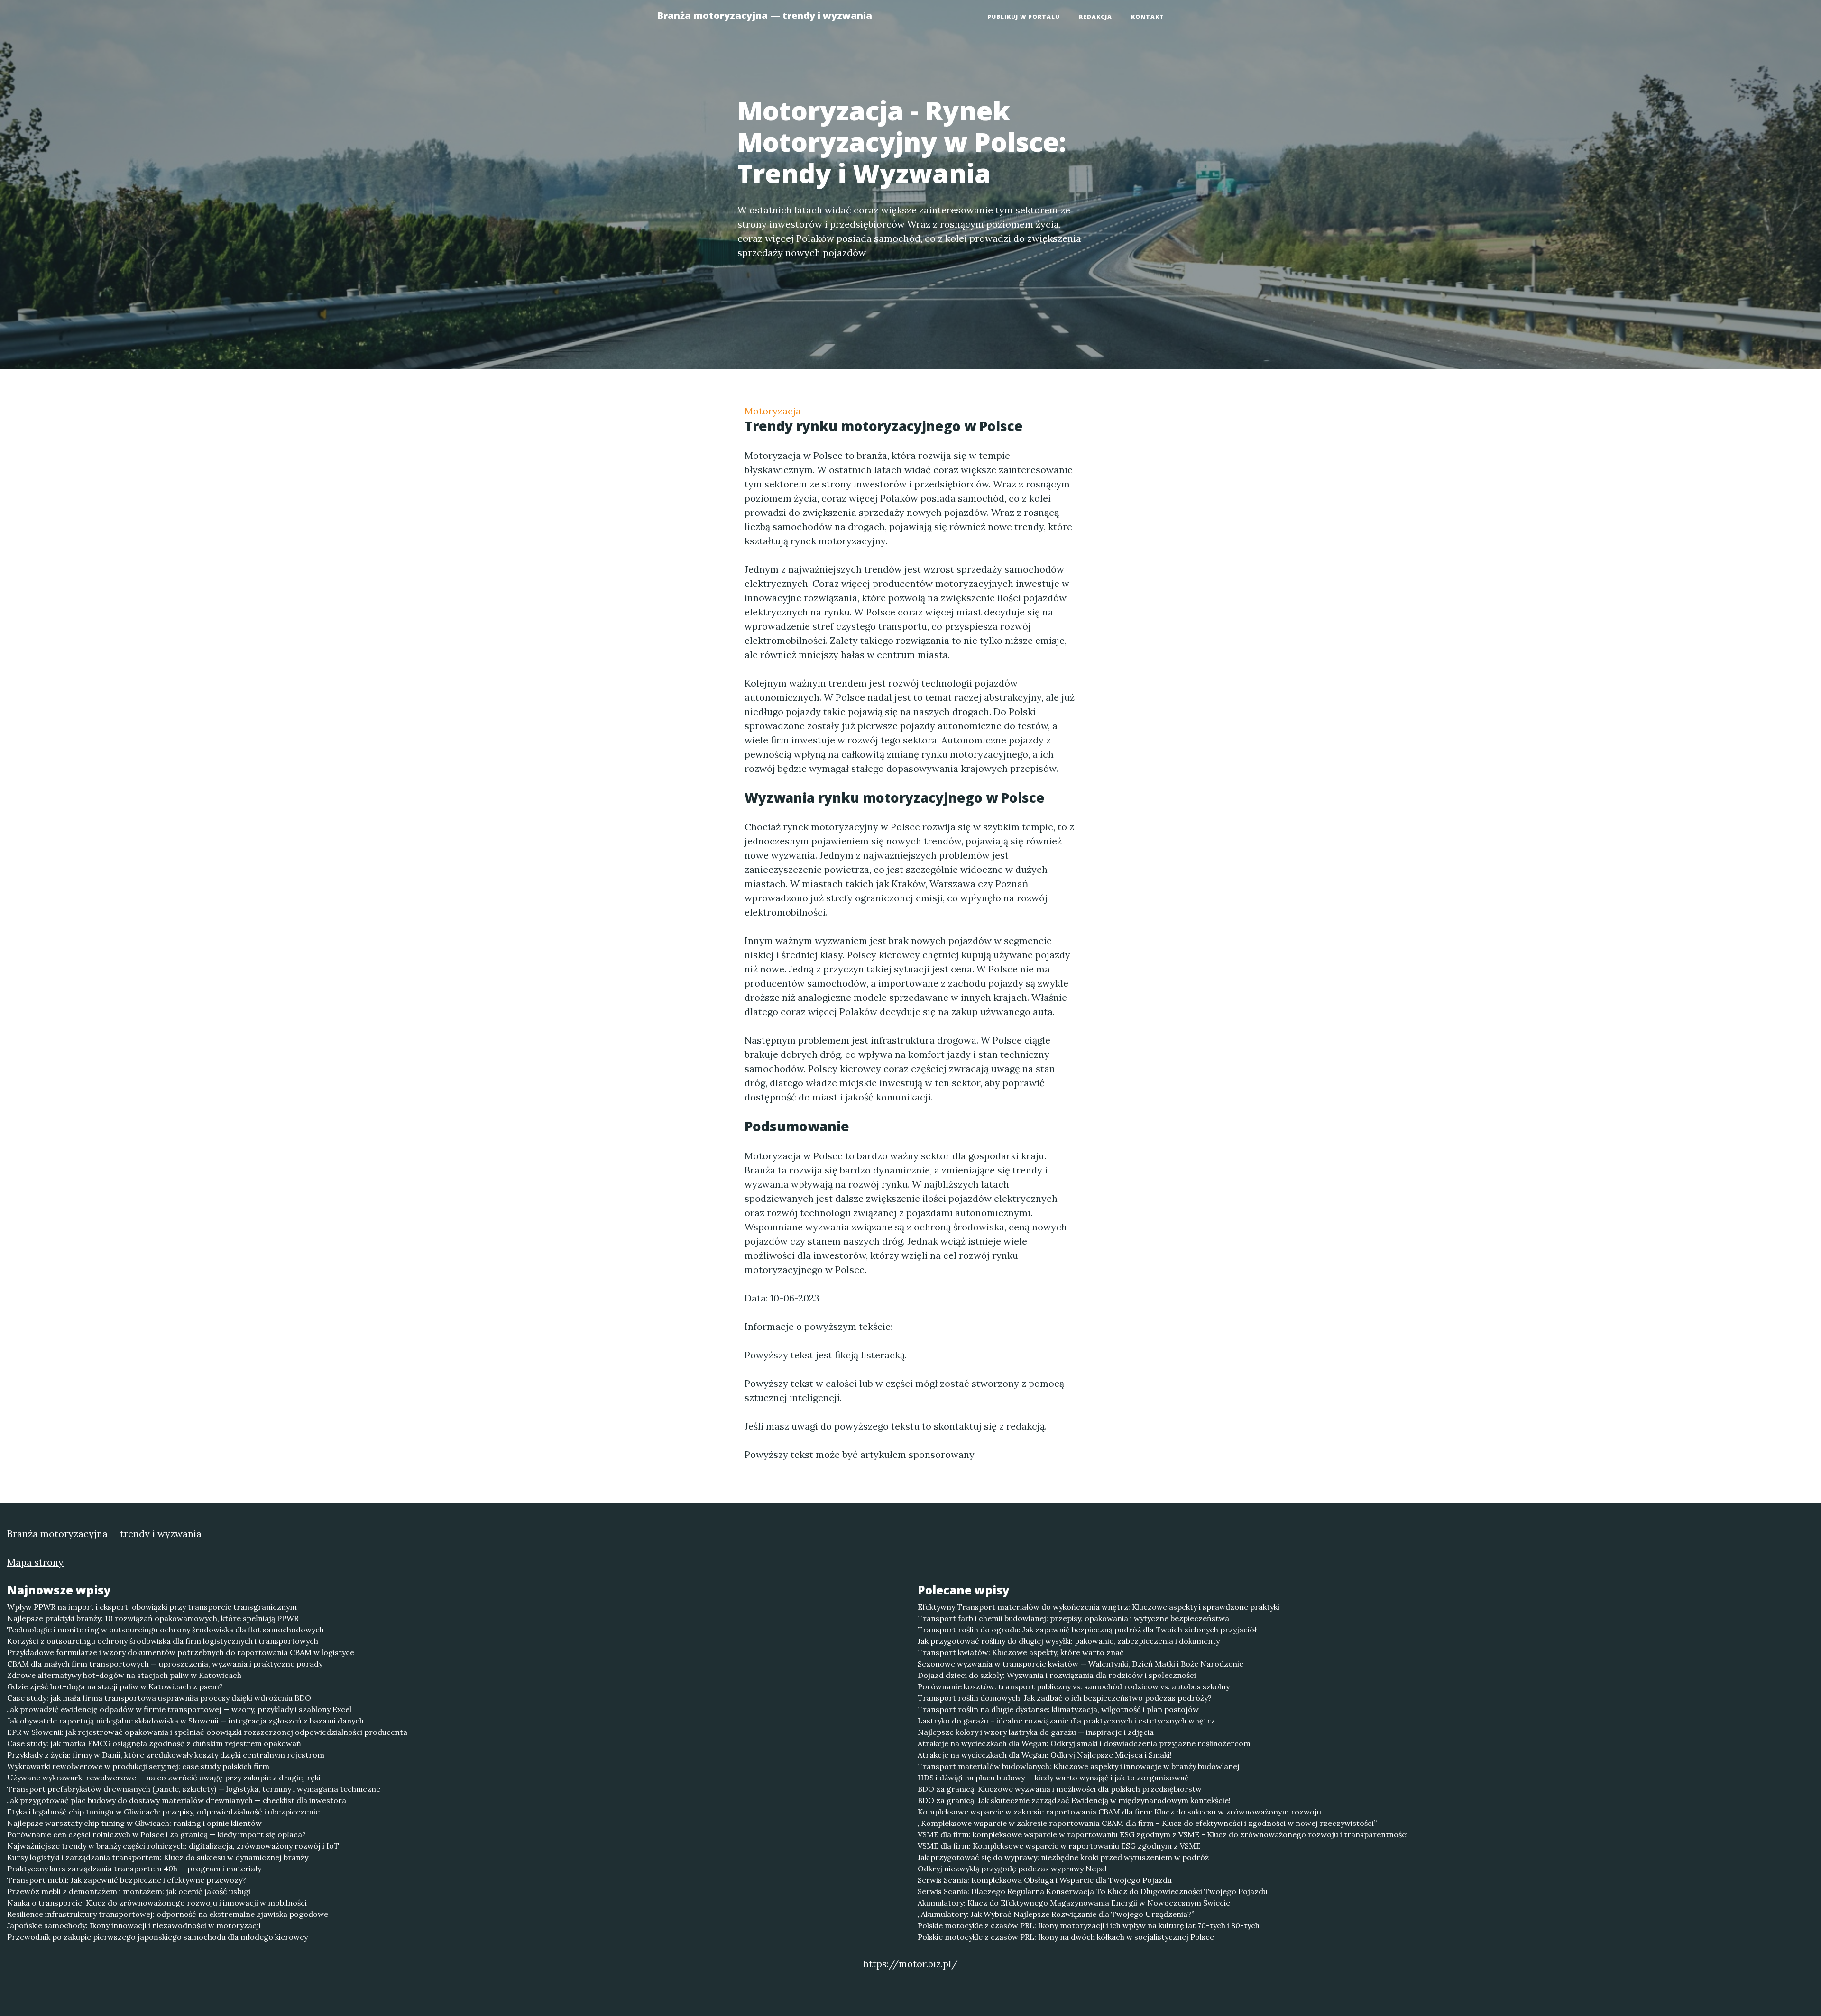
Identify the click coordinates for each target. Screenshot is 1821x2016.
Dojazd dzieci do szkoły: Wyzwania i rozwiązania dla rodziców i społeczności (1057, 1675)
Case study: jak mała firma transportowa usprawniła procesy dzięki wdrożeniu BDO (159, 1698)
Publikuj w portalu (1024, 17)
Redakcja (1095, 17)
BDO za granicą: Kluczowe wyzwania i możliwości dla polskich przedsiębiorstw (1060, 1789)
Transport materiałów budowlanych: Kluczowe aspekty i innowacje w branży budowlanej (1079, 1766)
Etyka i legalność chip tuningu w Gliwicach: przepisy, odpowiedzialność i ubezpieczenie (163, 1812)
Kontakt (1148, 17)
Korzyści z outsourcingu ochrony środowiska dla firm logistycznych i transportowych (163, 1641)
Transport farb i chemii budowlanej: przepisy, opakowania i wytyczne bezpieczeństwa (1073, 1618)
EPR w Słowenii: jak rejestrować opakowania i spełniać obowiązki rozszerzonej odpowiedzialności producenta (207, 1732)
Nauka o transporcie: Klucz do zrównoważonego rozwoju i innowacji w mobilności (157, 1903)
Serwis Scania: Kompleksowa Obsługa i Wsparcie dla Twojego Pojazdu (1045, 1880)
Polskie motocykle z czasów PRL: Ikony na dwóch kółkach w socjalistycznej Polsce (1066, 1937)
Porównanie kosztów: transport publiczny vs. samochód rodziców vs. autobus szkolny (1074, 1686)
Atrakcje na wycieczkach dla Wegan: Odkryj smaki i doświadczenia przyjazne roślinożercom (1084, 1743)
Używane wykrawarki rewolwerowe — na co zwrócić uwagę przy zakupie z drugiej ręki (164, 1778)
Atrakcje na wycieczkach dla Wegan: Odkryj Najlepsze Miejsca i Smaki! (1045, 1755)
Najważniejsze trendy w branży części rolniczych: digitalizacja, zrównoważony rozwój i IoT (173, 1846)
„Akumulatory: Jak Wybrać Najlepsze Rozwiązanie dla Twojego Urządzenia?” (1056, 1914)
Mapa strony (35, 1562)
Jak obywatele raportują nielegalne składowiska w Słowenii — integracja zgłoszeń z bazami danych (185, 1721)
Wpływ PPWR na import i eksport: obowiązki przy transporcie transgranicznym (152, 1607)
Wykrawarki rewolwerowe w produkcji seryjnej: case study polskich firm (138, 1766)
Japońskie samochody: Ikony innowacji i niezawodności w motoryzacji (134, 1925)
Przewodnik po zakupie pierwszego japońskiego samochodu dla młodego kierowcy (157, 1937)
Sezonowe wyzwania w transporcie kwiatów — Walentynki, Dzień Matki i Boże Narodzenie (1081, 1664)
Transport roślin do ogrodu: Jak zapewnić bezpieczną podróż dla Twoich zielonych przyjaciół (1087, 1630)
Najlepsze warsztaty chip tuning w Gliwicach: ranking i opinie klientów (134, 1823)
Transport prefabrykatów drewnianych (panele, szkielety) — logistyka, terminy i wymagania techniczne (194, 1789)
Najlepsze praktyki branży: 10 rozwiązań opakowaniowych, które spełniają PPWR (153, 1618)
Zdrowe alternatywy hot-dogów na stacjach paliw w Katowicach (124, 1675)
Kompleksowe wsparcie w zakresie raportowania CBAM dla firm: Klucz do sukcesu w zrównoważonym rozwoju (1119, 1812)
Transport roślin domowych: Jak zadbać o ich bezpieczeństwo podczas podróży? (1065, 1698)
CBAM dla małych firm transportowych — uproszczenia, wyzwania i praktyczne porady (165, 1664)
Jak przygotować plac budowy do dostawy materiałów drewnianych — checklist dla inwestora (177, 1800)
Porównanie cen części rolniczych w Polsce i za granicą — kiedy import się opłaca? (156, 1834)
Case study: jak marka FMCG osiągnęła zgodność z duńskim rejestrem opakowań (154, 1743)
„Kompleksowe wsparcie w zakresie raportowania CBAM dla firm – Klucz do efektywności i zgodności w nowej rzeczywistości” (1147, 1823)
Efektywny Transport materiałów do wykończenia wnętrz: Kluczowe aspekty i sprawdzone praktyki (1099, 1607)
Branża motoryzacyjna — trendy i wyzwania (764, 15)
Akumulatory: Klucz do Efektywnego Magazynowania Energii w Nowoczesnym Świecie (1074, 1903)
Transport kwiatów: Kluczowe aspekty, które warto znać (1021, 1652)
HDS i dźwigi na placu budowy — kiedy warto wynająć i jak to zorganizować (1053, 1778)
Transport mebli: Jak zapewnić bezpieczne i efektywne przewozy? (127, 1880)
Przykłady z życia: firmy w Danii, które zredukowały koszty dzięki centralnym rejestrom (166, 1755)
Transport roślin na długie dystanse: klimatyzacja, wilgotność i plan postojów (1058, 1709)
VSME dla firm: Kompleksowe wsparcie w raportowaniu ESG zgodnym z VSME (1059, 1846)
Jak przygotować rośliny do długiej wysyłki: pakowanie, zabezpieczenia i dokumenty (1069, 1641)
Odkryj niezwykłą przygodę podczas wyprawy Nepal (1012, 1869)
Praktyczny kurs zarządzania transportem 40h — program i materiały (134, 1869)
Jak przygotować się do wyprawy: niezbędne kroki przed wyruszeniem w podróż (1063, 1857)
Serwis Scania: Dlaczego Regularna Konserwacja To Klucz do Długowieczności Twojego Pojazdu (1093, 1891)
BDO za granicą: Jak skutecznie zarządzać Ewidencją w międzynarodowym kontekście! (1074, 1800)
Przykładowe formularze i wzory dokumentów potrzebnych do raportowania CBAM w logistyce (181, 1652)
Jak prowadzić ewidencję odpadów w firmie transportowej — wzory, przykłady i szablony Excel (179, 1709)
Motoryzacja (773, 411)
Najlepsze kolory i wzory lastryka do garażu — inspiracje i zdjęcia (1036, 1732)
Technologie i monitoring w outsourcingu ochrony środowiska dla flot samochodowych (166, 1630)
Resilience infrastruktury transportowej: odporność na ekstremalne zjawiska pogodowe (168, 1914)
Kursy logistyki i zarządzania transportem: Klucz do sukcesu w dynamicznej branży (158, 1857)
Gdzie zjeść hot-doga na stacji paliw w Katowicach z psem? (115, 1686)
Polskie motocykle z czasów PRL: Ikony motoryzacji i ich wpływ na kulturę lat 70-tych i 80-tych (1089, 1925)
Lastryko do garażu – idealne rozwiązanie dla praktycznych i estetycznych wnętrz (1066, 1721)
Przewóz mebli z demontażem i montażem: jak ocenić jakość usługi (129, 1891)
